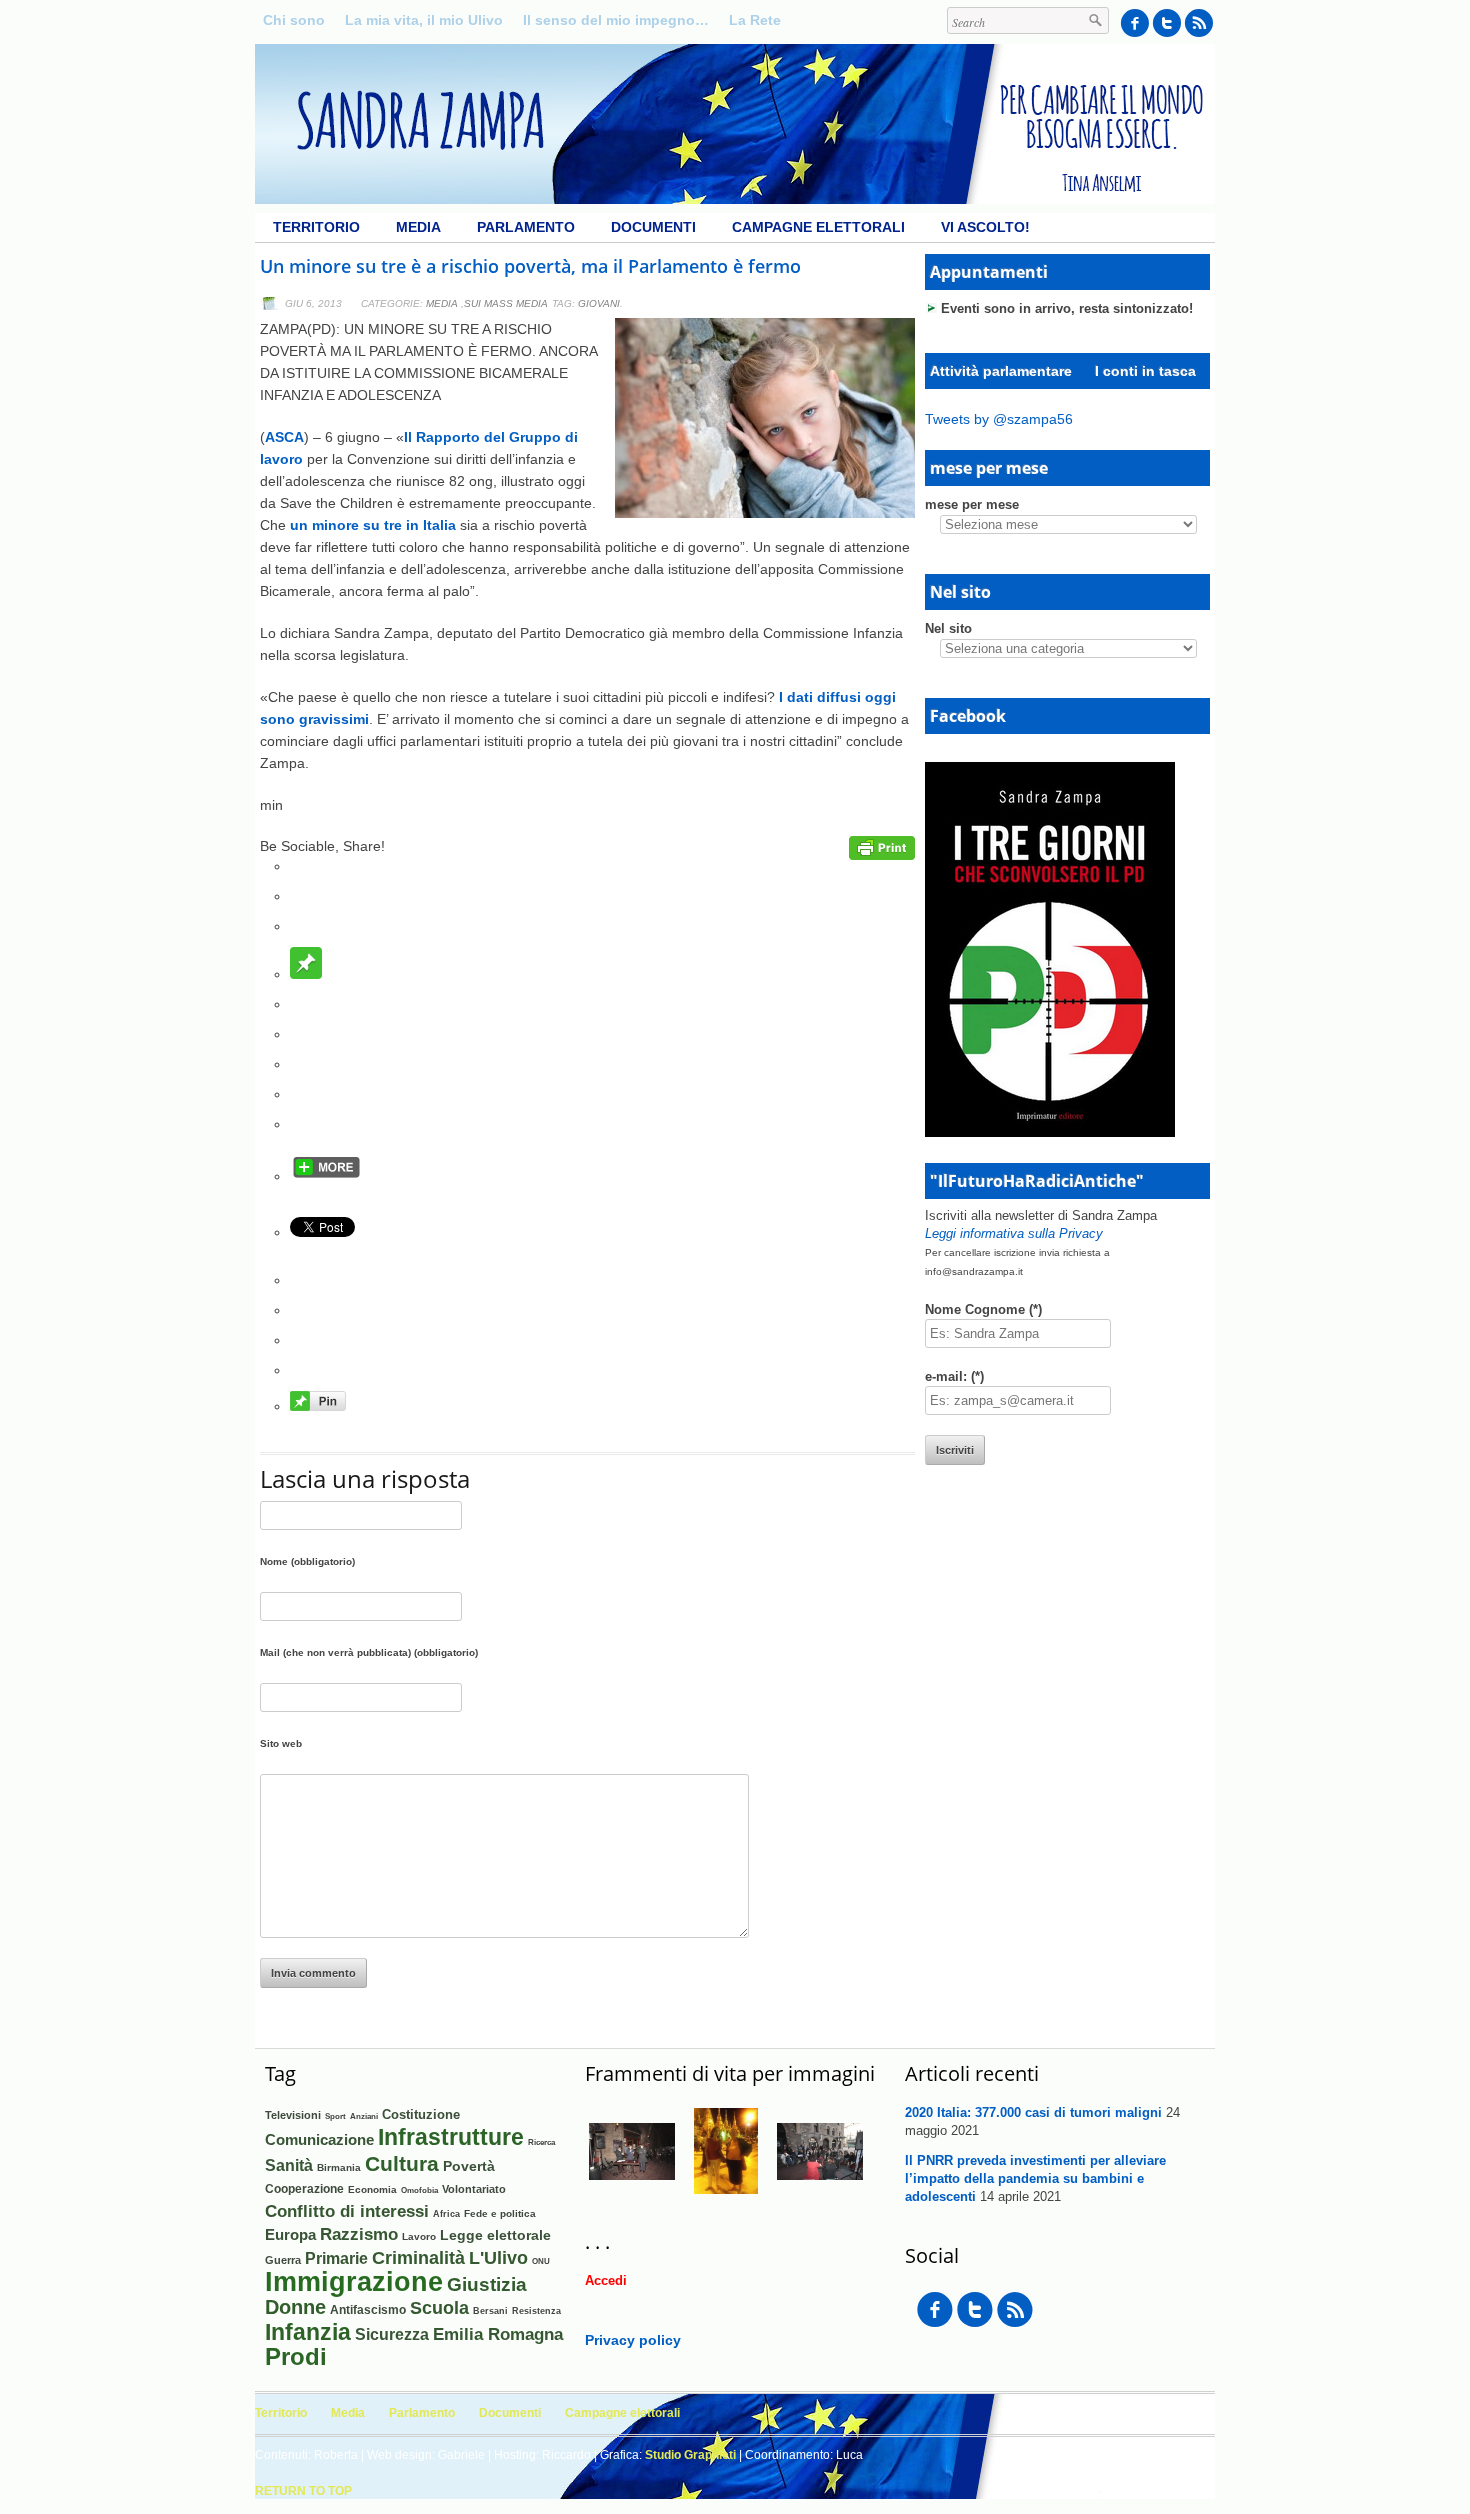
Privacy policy (633, 2340)
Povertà (469, 2166)
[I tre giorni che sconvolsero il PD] (1050, 1132)
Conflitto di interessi (347, 2211)
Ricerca (541, 2142)
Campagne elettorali (818, 227)
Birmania (339, 2167)
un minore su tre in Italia (373, 525)
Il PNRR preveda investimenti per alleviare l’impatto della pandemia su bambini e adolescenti (1035, 2178)
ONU (541, 2261)
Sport (335, 2116)
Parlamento (526, 227)
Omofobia (419, 2190)
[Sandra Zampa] (735, 199)
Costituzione (421, 2114)
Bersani (490, 2311)
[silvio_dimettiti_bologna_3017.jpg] (820, 2190)
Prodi (296, 2356)
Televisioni (293, 2115)
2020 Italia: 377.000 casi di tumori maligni (1033, 2112)
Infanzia (308, 2332)
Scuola (439, 2308)
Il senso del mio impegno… (616, 20)
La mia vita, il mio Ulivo (424, 20)
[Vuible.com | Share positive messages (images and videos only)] (306, 974)
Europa (290, 2235)
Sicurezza (392, 2334)
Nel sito (948, 628)
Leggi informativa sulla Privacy (1014, 1233)
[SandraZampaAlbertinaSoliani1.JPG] (726, 2189)
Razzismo (359, 2234)
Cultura (402, 2163)
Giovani (599, 303)
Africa (446, 2213)
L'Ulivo (498, 2257)
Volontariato (474, 2189)
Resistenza (536, 2311)
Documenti (653, 227)
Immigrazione (354, 2282)
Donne (295, 2307)
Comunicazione (319, 2139)
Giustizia (487, 2284)
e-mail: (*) (954, 1376)
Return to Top (303, 2491)
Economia (372, 2189)
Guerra (283, 2260)
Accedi (606, 2280)
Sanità (289, 2165)
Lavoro (419, 2236)
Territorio (316, 227)
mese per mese (972, 504)
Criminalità (418, 2258)
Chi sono (294, 20)
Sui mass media (506, 303)
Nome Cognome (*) (983, 1309)
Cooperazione (304, 2189)
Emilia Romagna (498, 2334)
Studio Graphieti (690, 2455)
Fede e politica (500, 2213)
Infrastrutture (451, 2137)
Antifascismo (368, 2309)
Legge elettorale (495, 2235)
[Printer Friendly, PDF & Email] (882, 855)
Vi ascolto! (985, 227)
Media (418, 227)
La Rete (755, 20)
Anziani (364, 2116)
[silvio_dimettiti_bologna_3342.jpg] (632, 2190)
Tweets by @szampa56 (999, 419)
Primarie (336, 2258)
